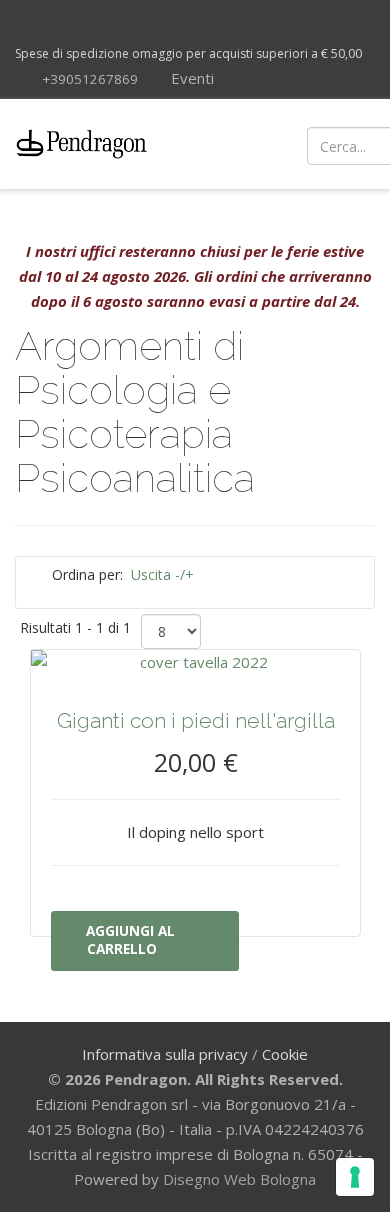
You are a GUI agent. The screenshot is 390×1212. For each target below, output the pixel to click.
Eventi (190, 78)
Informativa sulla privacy (165, 1054)
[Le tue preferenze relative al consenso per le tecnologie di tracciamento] (355, 1177)
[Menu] (232, 144)
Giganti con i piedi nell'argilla (196, 720)
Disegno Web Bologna (239, 1179)
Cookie (285, 1054)
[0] (360, 144)
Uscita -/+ (162, 574)
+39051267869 (90, 79)
